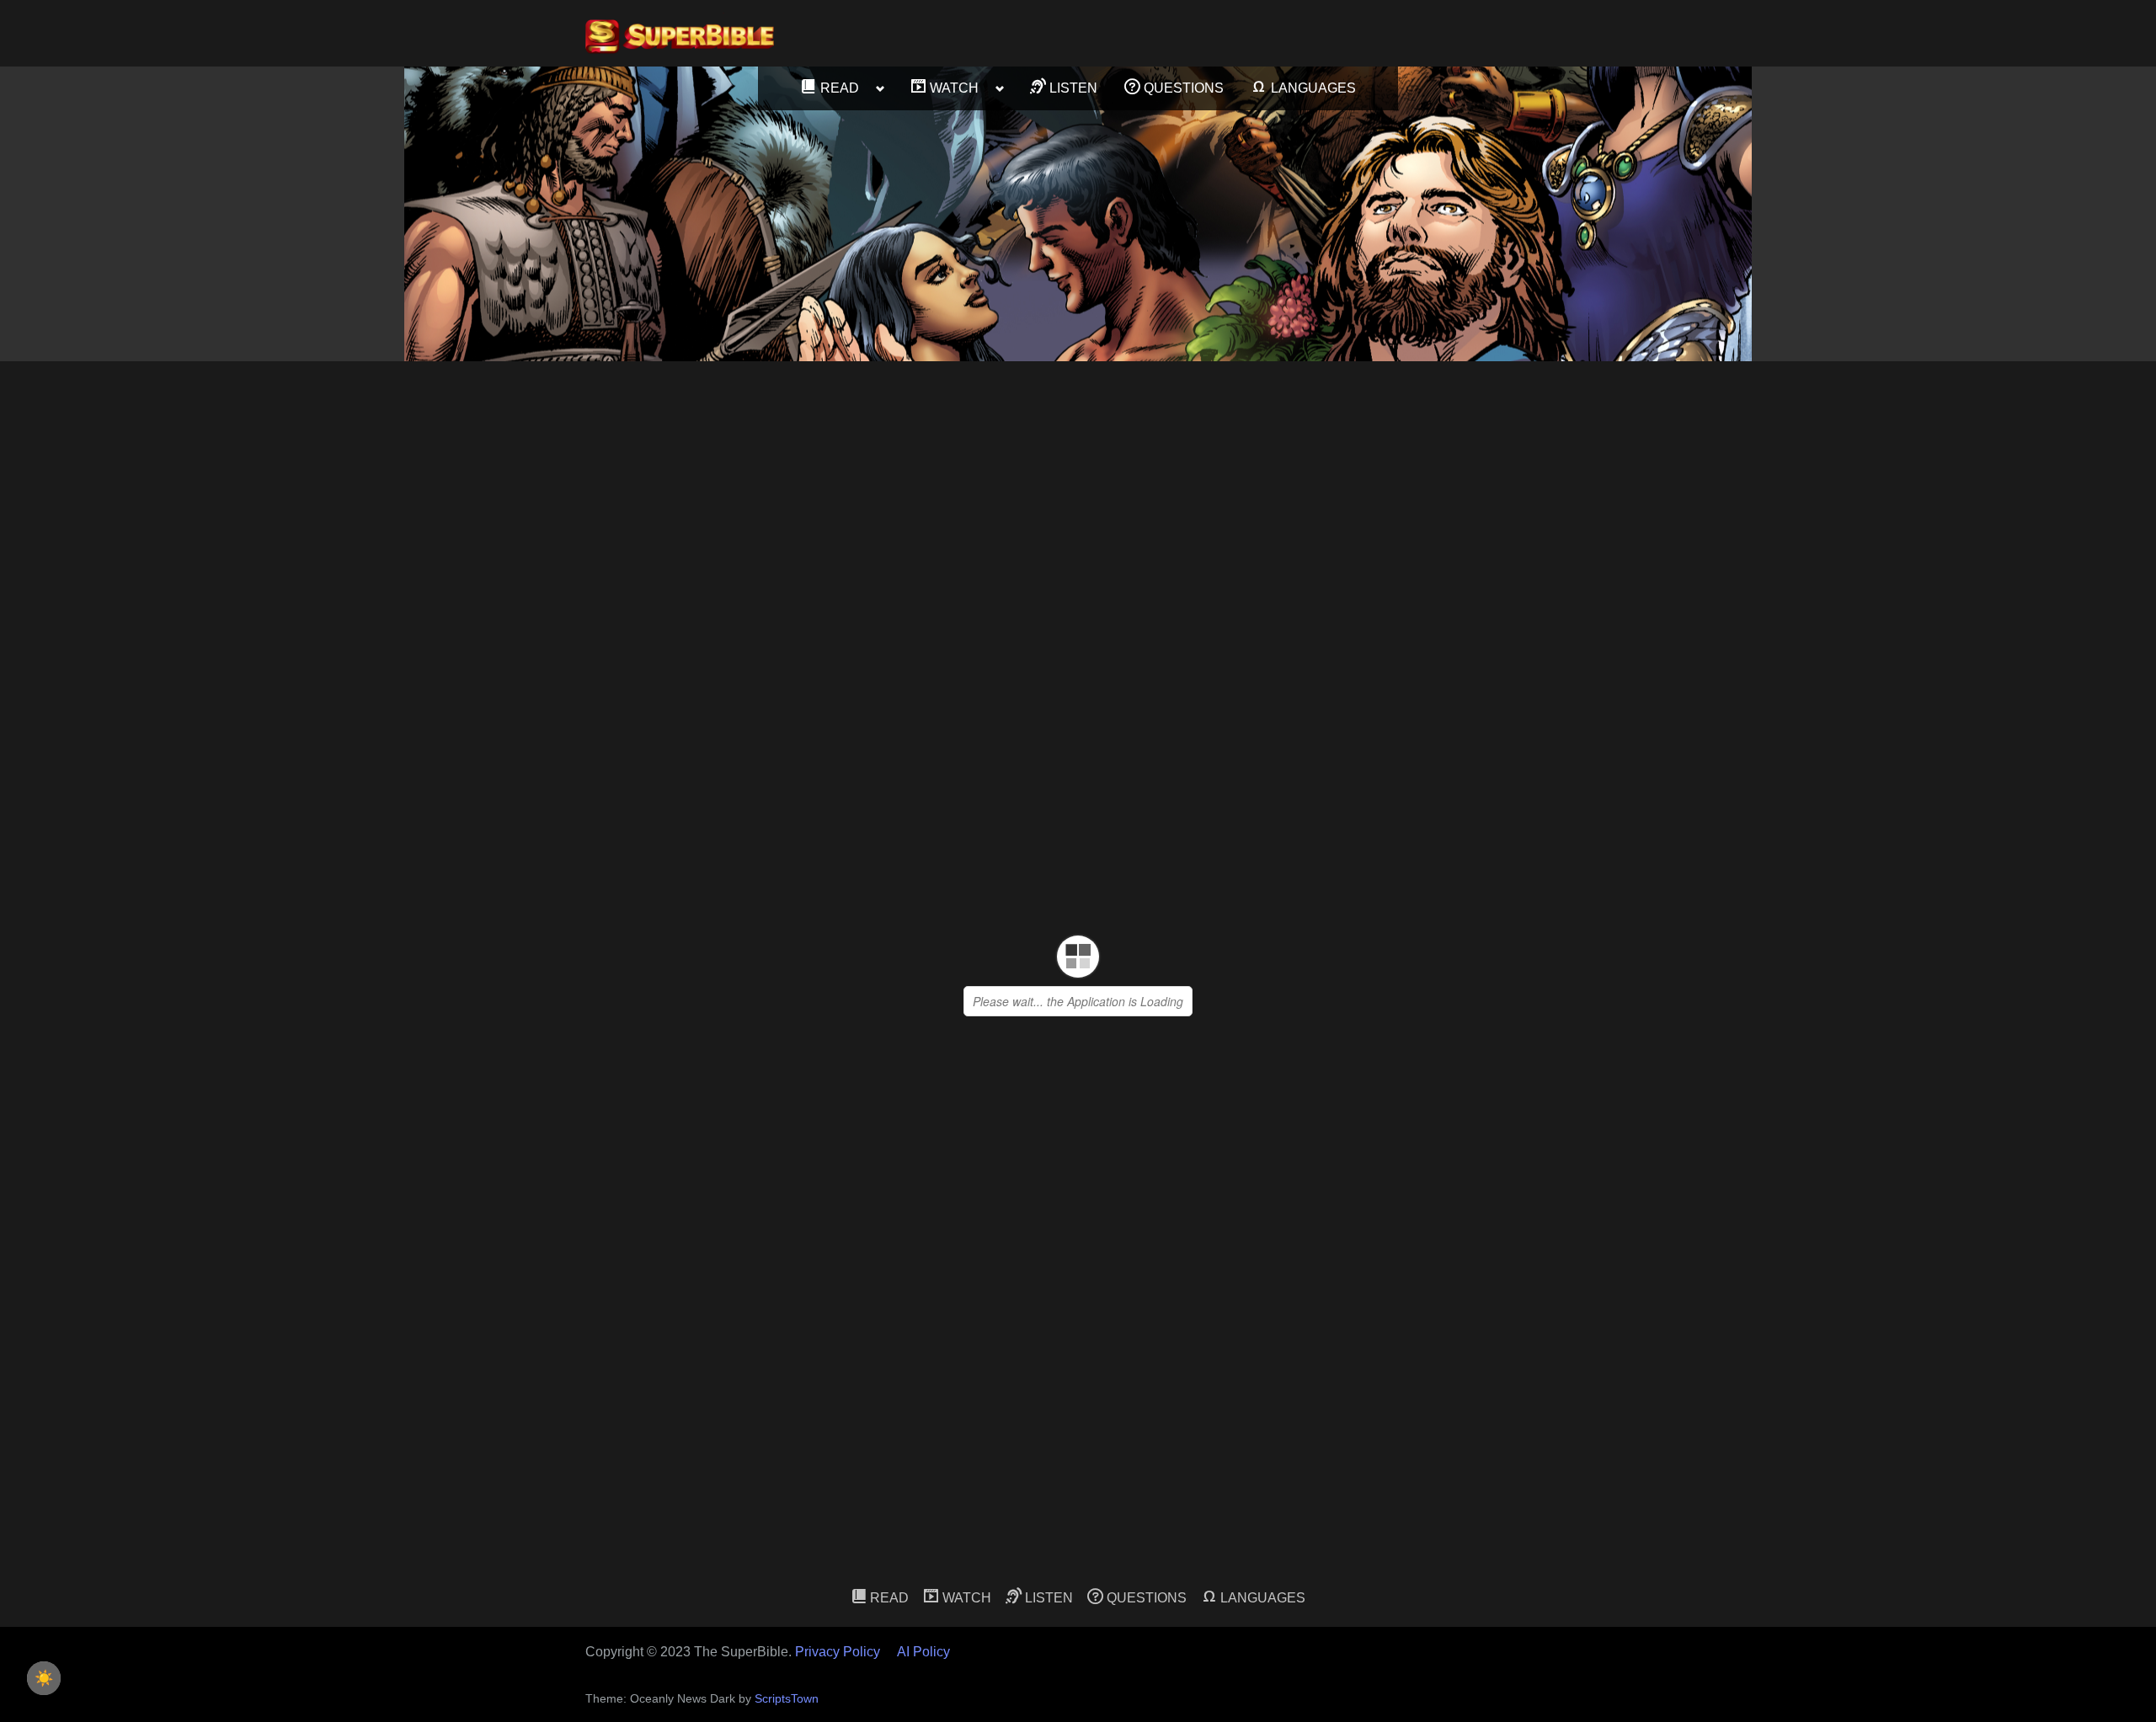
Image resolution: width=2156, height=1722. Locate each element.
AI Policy (923, 1652)
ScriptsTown (787, 1699)
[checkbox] (44, 1678)
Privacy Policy (838, 1652)
